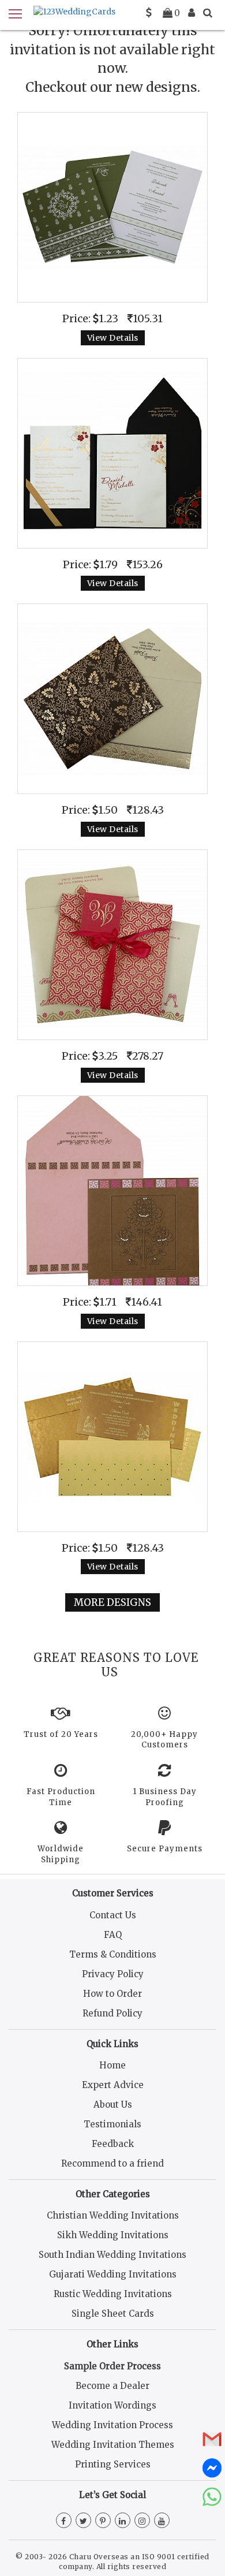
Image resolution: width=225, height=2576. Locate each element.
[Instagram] (142, 2521)
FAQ (113, 1935)
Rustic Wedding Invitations (113, 2294)
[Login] (192, 13)
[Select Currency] (149, 13)
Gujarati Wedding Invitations (113, 2274)
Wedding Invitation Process (112, 2425)
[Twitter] (83, 2521)
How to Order (112, 1994)
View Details (113, 338)
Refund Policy (112, 2013)
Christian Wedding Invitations (113, 2215)
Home (112, 2065)
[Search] (208, 13)
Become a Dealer (112, 2386)
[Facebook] (64, 2521)
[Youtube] (162, 2521)
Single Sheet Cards (113, 2314)
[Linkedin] (123, 2521)
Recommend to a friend (112, 2163)
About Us (113, 2105)
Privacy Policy (113, 1974)
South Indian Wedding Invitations (112, 2255)
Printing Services (113, 2464)
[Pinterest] (103, 2521)
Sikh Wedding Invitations (113, 2235)
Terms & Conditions (113, 1954)
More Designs (112, 1602)
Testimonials (112, 2124)
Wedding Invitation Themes (113, 2445)
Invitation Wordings (112, 2405)
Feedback (113, 2144)
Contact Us (113, 1915)
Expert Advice (113, 2085)
